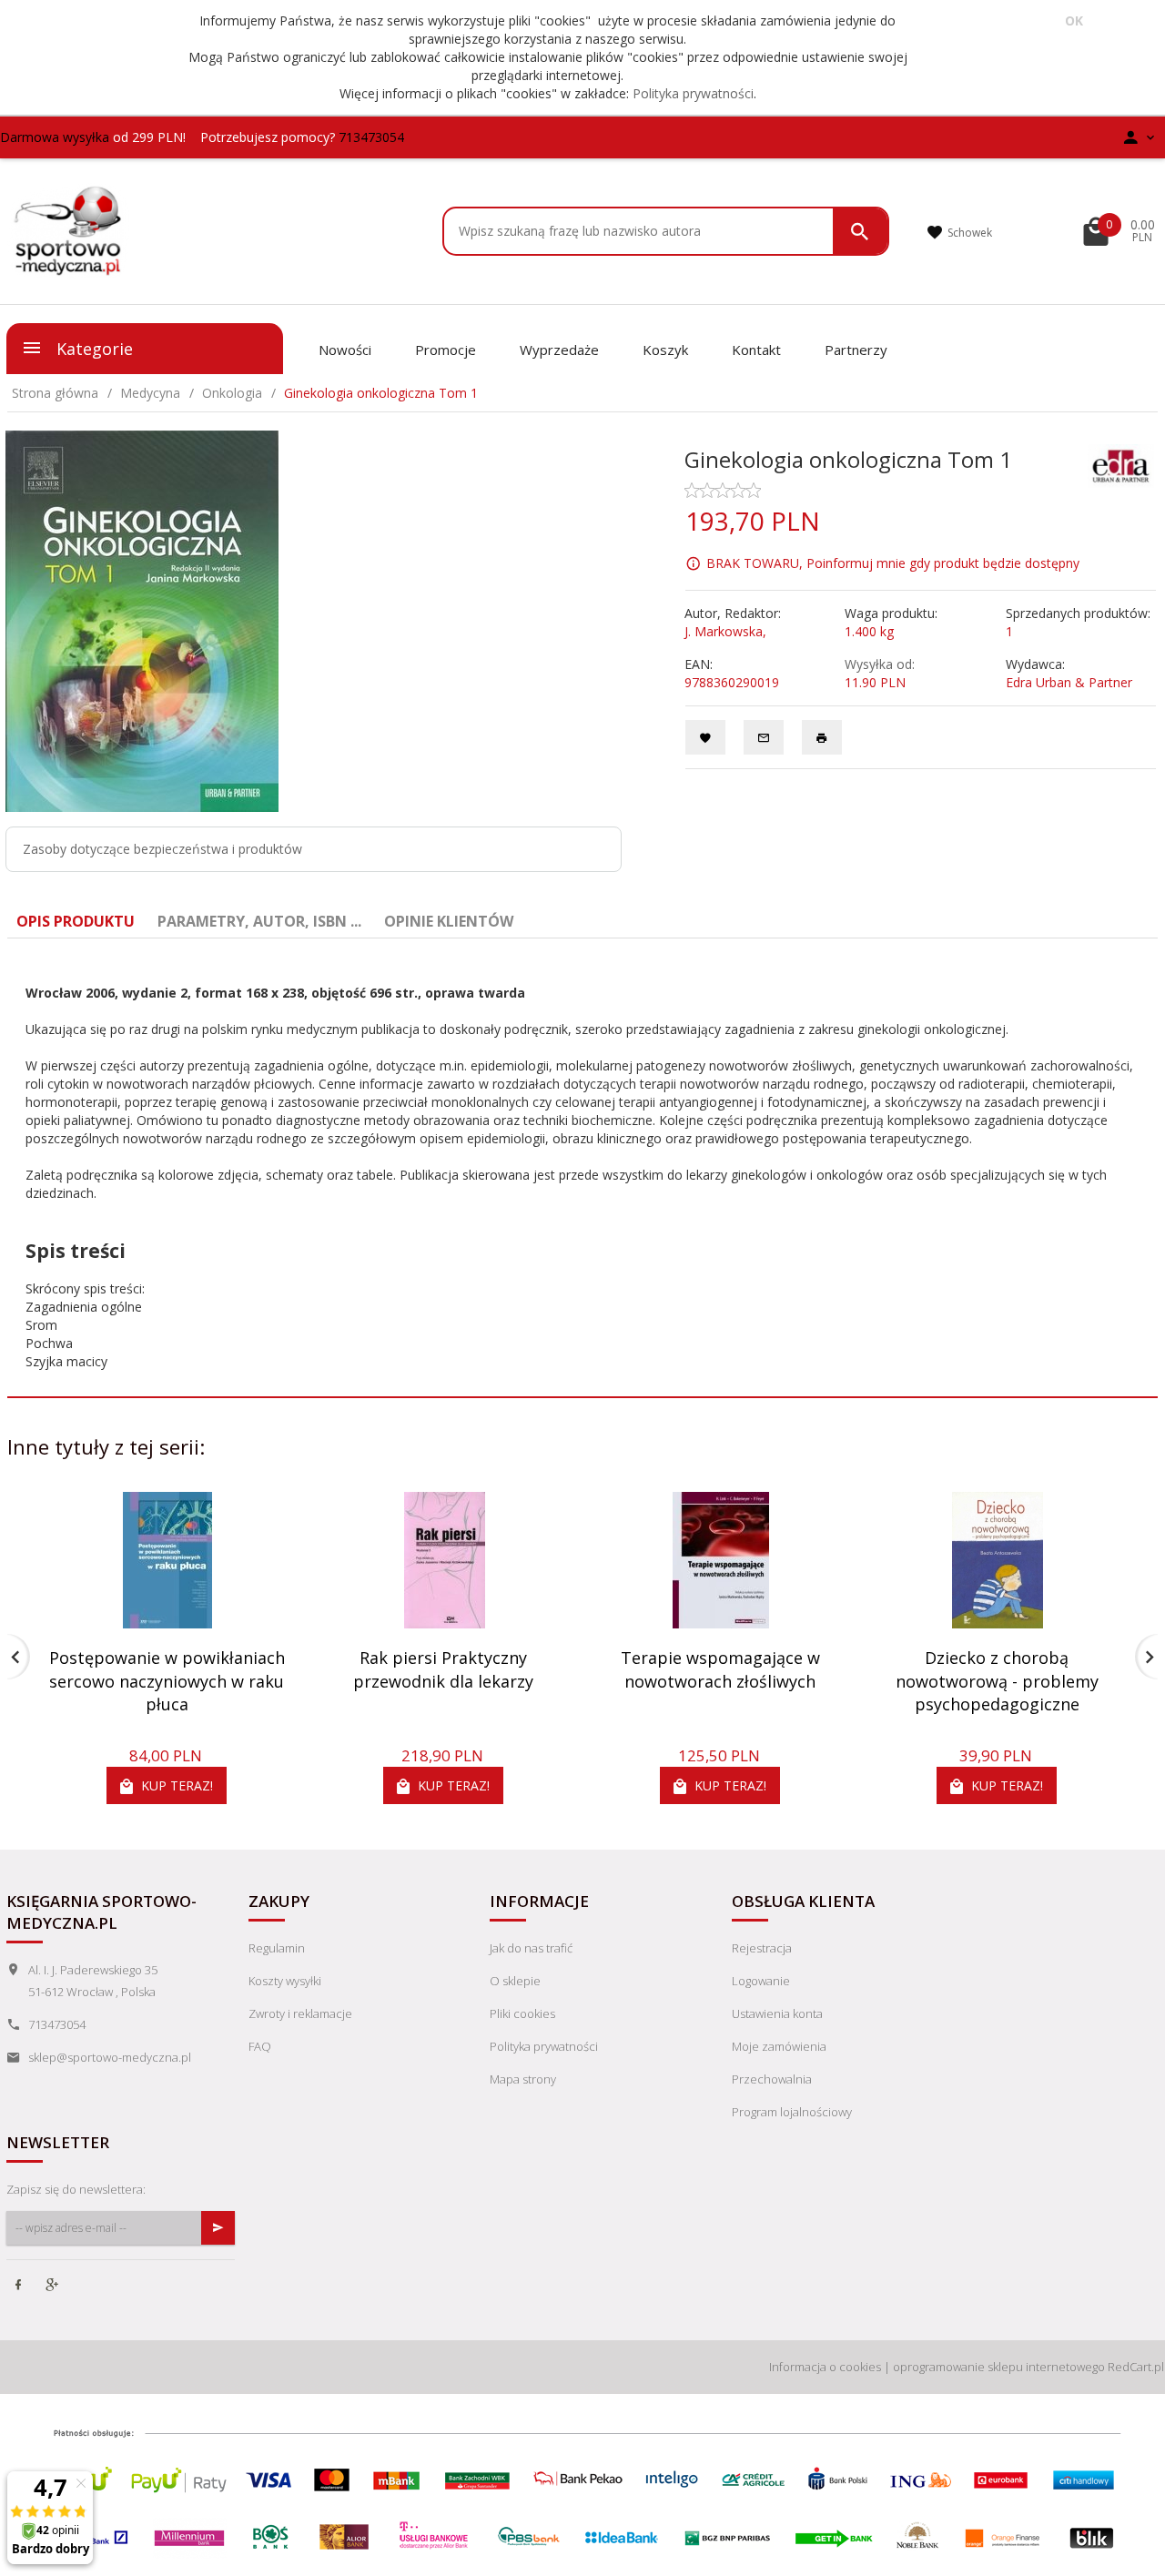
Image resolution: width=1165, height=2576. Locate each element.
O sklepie (515, 1981)
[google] (54, 2287)
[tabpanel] (582, 1168)
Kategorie (92, 349)
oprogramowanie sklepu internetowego (999, 2367)
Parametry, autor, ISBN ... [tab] (259, 921)
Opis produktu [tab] (76, 921)
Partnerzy (856, 350)
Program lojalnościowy (792, 2112)
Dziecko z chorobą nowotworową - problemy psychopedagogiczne (997, 1681)
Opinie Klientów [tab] (449, 921)
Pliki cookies (522, 2013)
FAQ (260, 2046)
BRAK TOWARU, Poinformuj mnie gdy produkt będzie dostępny (893, 562)
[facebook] (20, 2287)
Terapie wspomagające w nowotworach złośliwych (720, 1669)
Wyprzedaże (559, 350)
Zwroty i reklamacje (300, 2013)
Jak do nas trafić (531, 1948)
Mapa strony (523, 2079)
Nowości (345, 350)
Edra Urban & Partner (1069, 682)
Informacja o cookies (825, 2367)
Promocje (446, 350)
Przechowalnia (772, 2079)
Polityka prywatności (693, 93)
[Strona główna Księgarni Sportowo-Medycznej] (69, 229)
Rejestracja (762, 1948)
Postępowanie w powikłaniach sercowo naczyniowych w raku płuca (167, 1681)
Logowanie (761, 1981)
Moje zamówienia (779, 2046)
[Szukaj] (860, 231)
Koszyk (665, 350)
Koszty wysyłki (285, 1981)
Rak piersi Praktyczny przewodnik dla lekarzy (443, 1669)
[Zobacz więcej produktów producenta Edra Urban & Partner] (1121, 464)
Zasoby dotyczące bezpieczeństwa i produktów (162, 849)
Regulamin (277, 1948)
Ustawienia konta (777, 2013)
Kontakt (756, 350)
